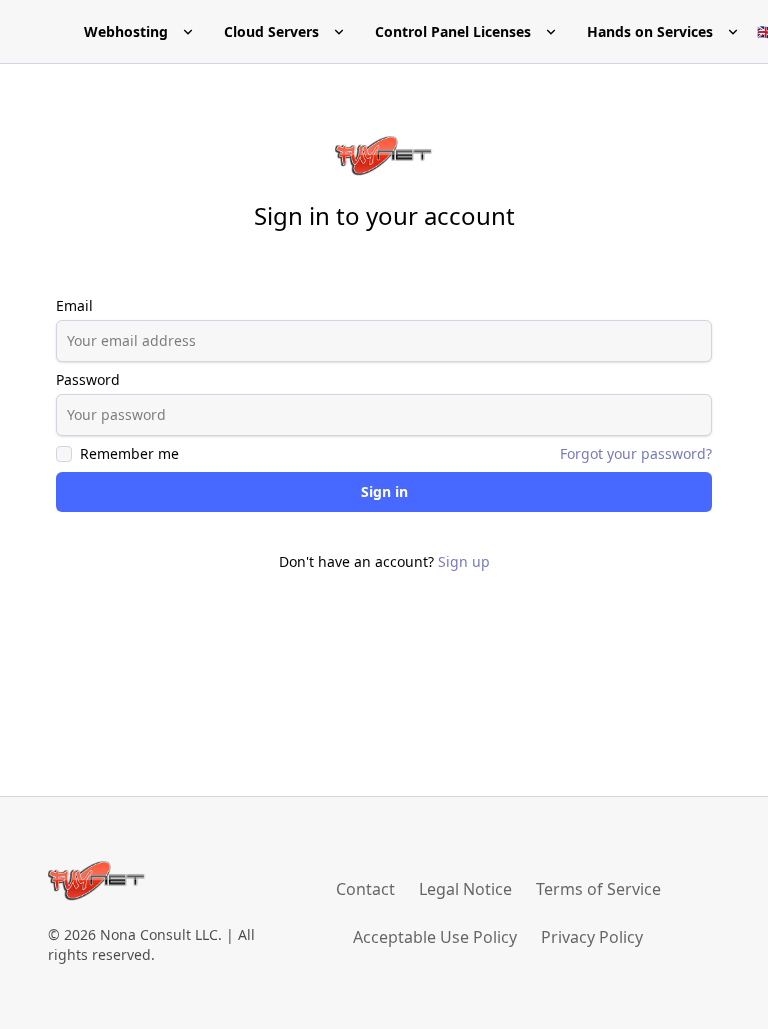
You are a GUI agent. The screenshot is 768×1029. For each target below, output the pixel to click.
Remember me (129, 453)
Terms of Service (598, 889)
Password (88, 379)
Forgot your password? (636, 453)
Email (74, 305)
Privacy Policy (592, 937)
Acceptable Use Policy (435, 937)
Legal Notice (465, 889)
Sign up (464, 561)
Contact (365, 889)
